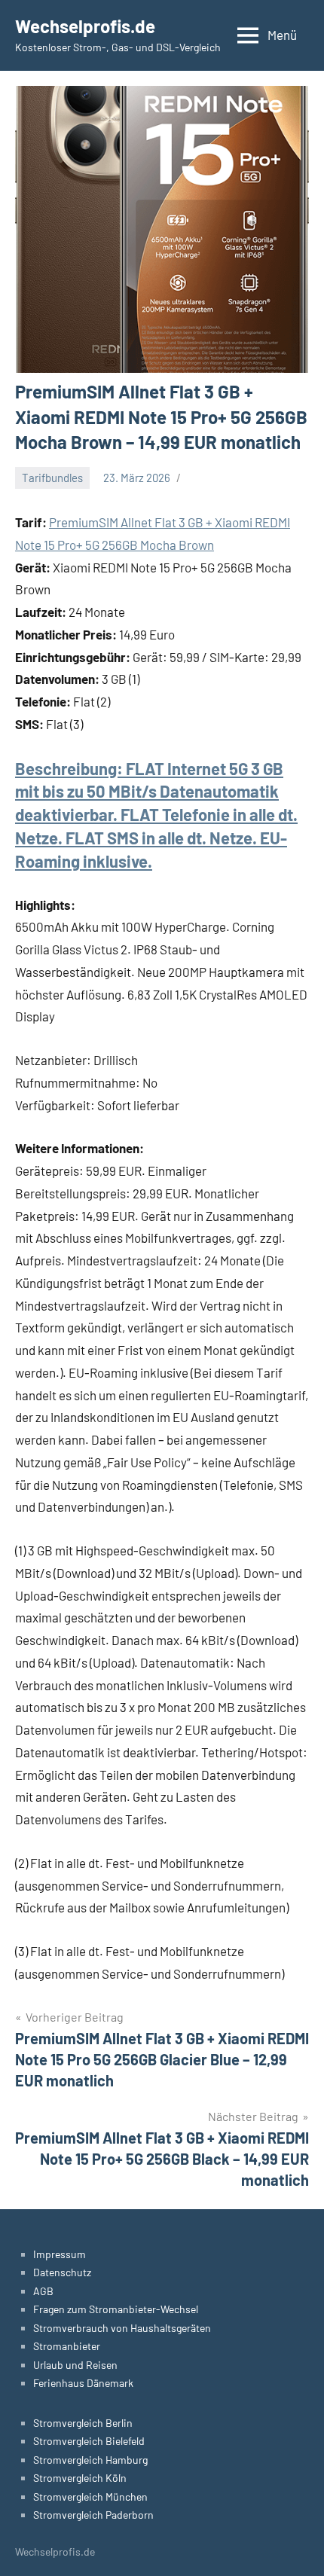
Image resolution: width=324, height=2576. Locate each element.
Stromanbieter (67, 2346)
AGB (43, 2291)
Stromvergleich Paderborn (93, 2515)
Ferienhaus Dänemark (83, 2383)
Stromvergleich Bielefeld (89, 2441)
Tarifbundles (52, 478)
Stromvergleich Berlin (83, 2423)
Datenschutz (62, 2272)
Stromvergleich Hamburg (90, 2460)
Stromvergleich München (90, 2497)
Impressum (60, 2254)
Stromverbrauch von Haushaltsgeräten (122, 2328)
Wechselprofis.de (85, 26)
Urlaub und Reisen (75, 2365)
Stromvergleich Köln (80, 2478)
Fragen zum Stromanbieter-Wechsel (116, 2309)
